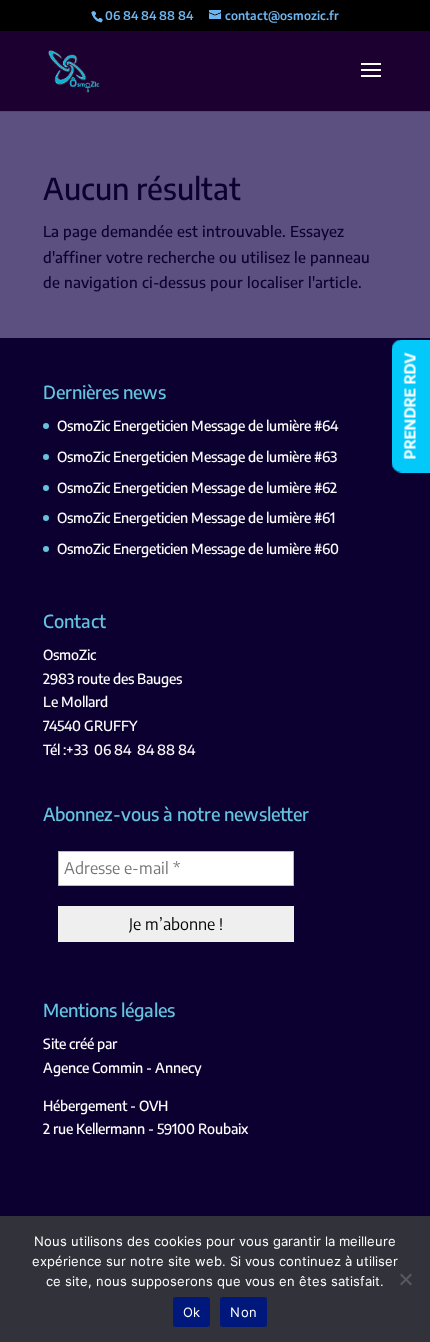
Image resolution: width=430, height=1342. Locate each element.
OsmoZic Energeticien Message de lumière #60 (198, 548)
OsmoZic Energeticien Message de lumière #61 (196, 517)
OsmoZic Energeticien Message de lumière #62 (197, 487)
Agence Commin (93, 1067)
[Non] (405, 1279)
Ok (192, 1312)
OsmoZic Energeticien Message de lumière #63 (197, 456)
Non (243, 1312)
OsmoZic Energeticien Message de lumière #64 (197, 425)
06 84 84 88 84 (144, 749)
